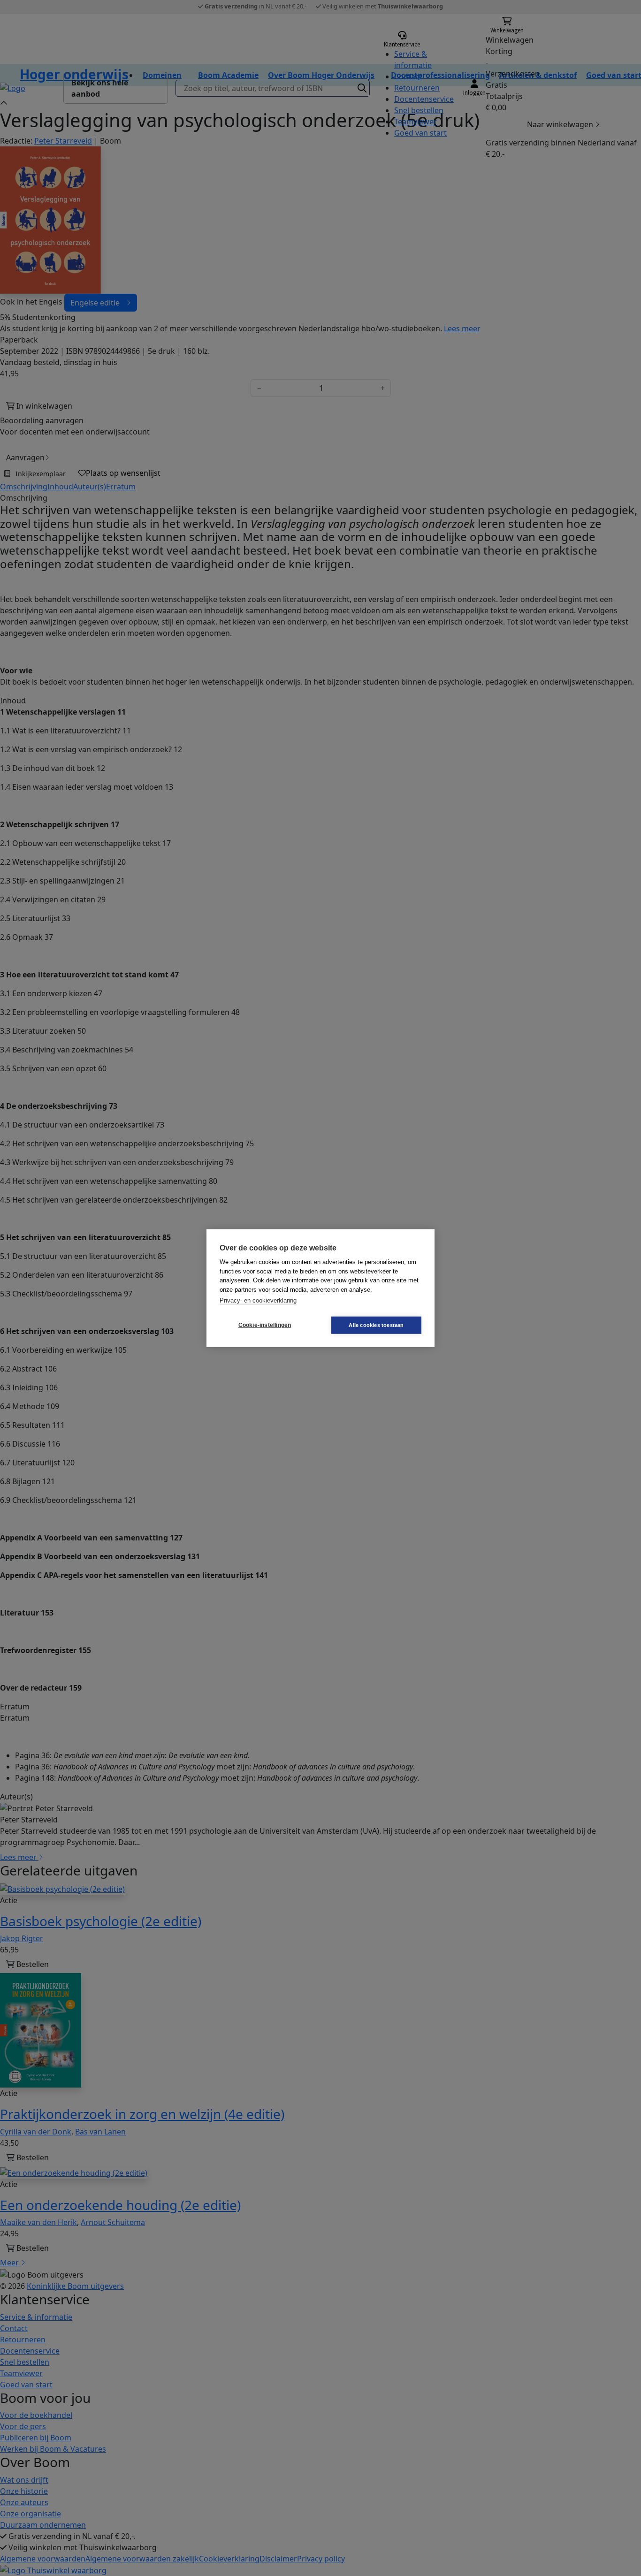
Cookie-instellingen (265, 1325)
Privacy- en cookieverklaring (258, 1300)
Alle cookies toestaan (376, 1325)
